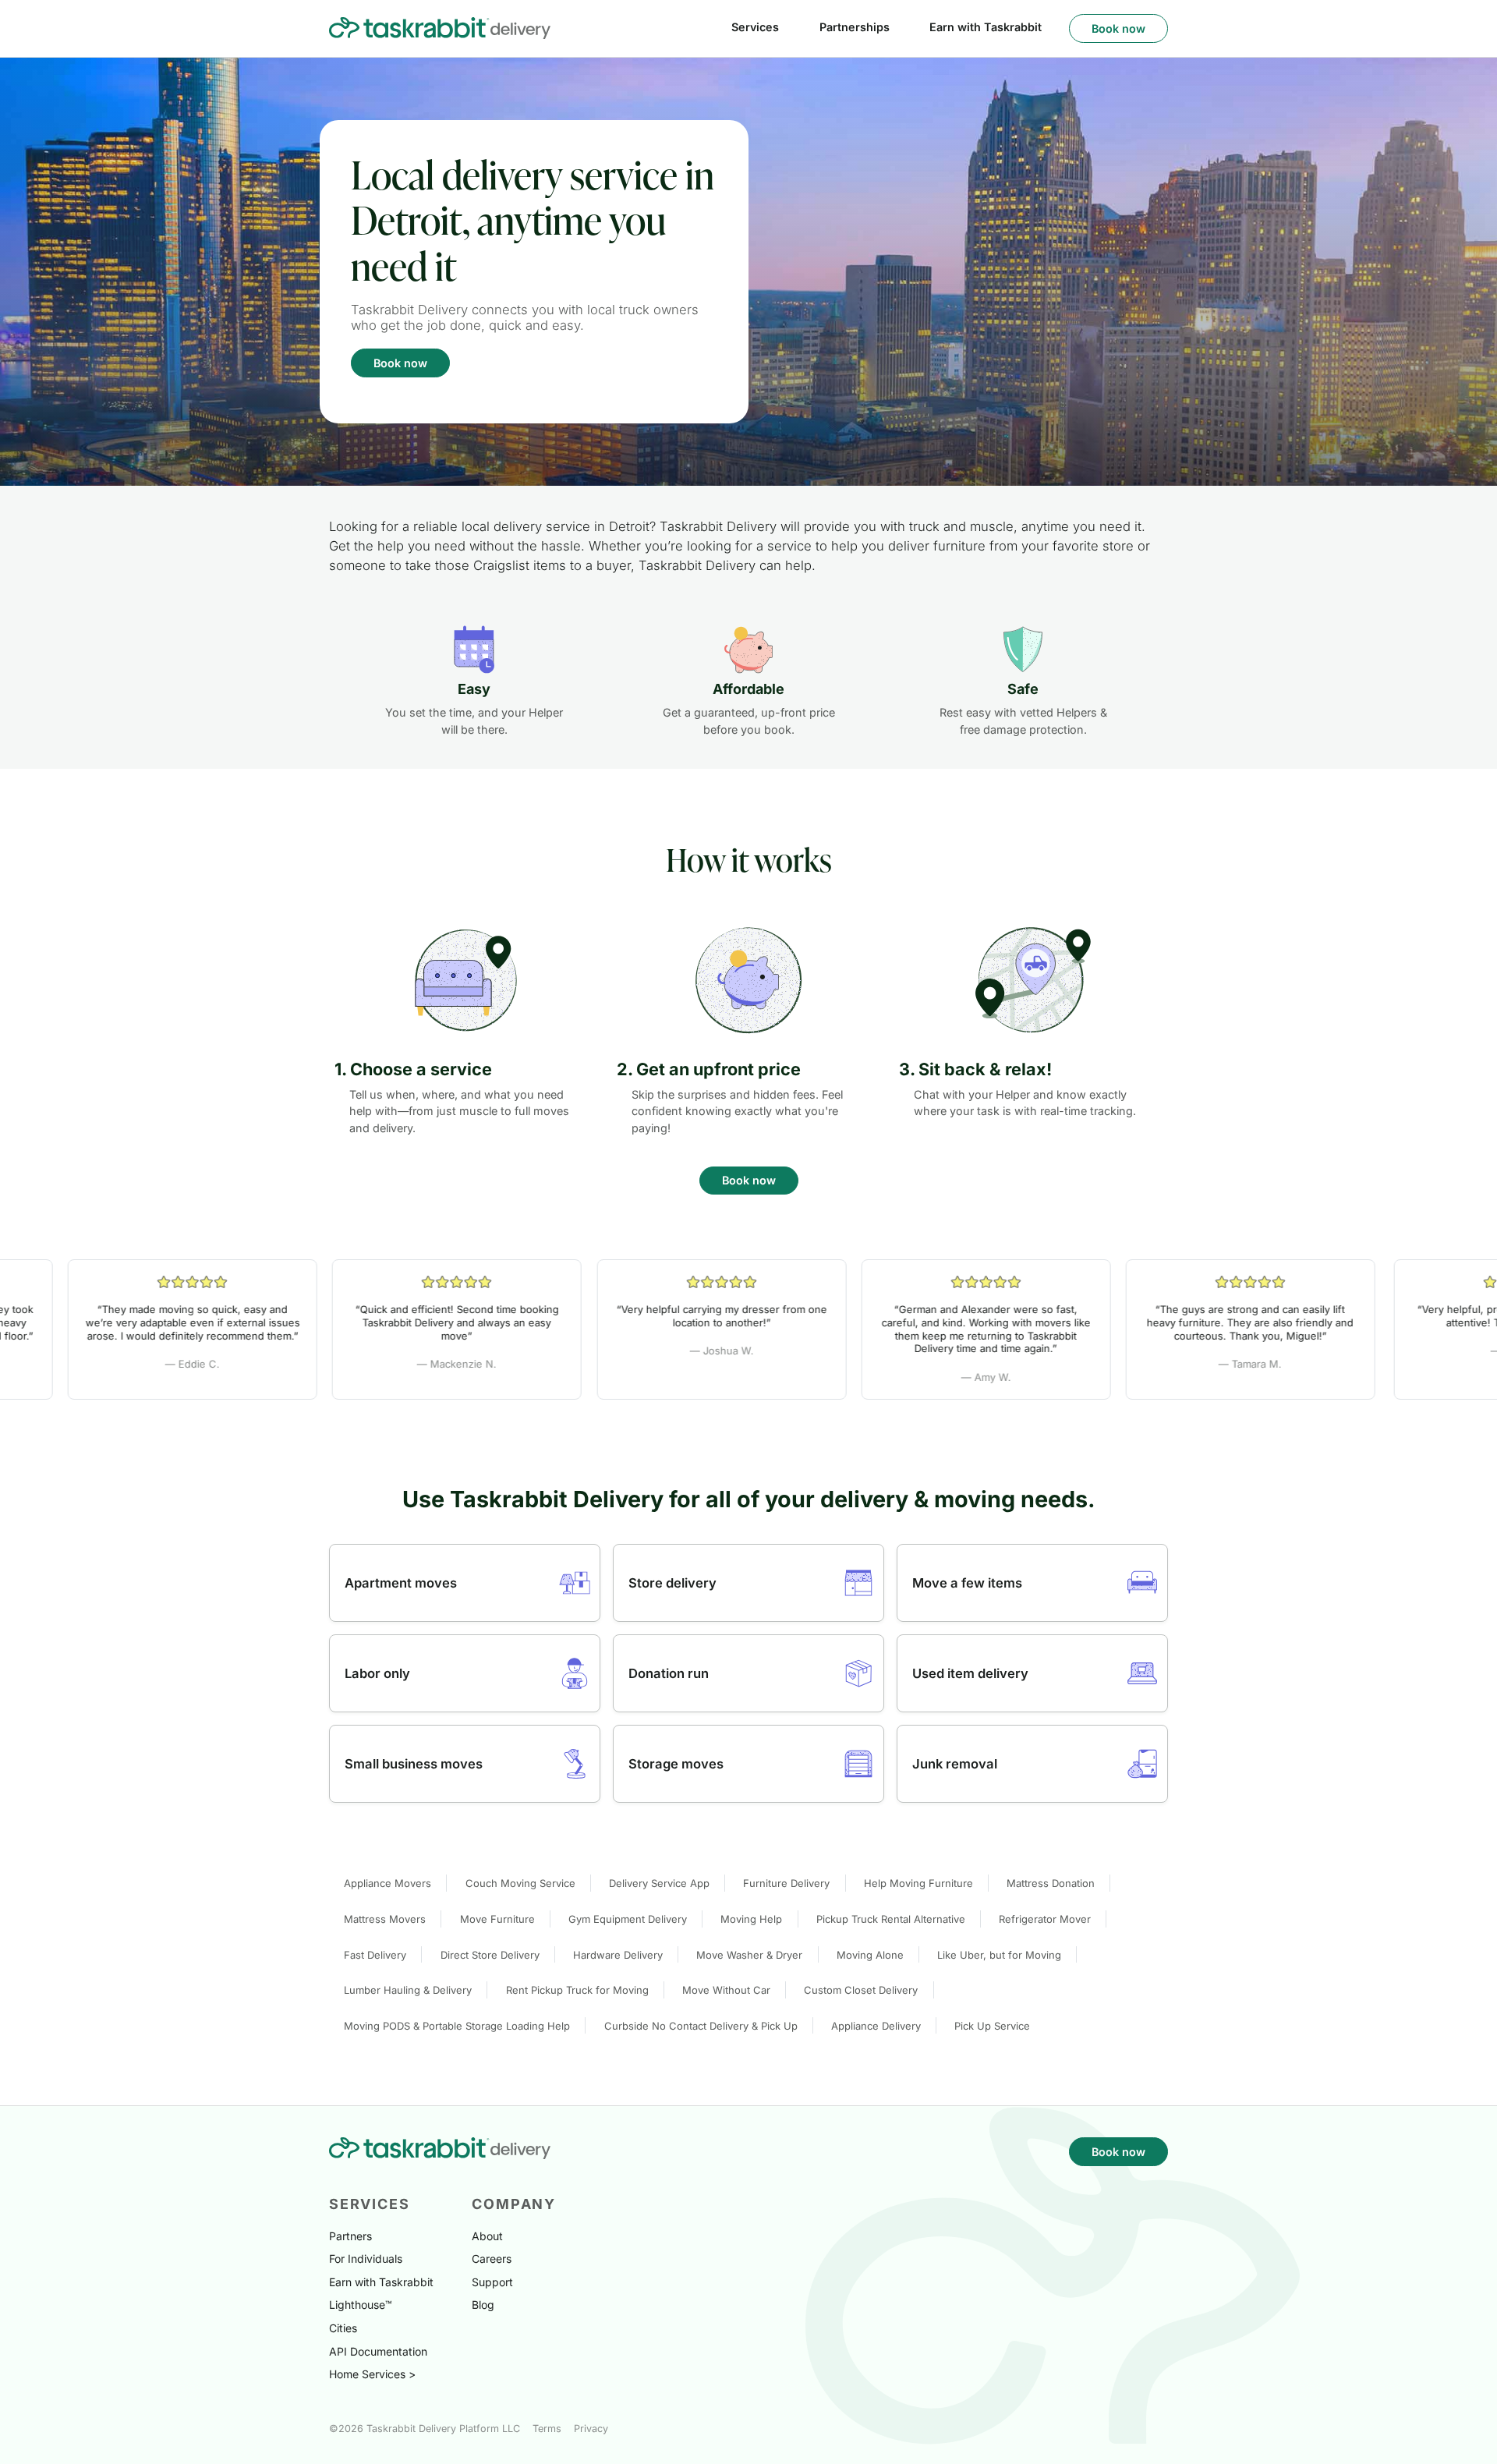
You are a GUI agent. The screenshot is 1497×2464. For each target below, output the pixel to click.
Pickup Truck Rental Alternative (891, 1919)
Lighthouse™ (361, 2305)
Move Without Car (726, 1990)
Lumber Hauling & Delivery (408, 1990)
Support (492, 2282)
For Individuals (366, 2259)
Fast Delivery (375, 1955)
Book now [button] (1118, 28)
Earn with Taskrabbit (986, 27)
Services (755, 27)
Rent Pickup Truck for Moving (577, 1990)
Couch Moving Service (520, 1883)
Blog (483, 2305)
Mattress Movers (385, 1919)
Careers (492, 2259)
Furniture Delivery (786, 1883)
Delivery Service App (659, 1883)
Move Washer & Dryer (749, 1955)
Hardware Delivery (618, 1955)
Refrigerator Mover (1045, 1919)
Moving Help (751, 1919)
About (487, 2236)
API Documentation (378, 2351)
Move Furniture (497, 1919)
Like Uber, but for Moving (999, 1955)
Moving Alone (870, 1955)
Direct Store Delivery (490, 1955)
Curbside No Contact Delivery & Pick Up (701, 2026)
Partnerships (855, 27)
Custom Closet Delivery (861, 1990)
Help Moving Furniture (918, 1883)
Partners (350, 2236)
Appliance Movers (388, 1883)
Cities (343, 2328)
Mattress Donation (1051, 1883)
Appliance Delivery (876, 2026)
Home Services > (372, 2374)
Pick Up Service (992, 2026)
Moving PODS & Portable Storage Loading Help (457, 2026)
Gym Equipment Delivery (628, 1919)
